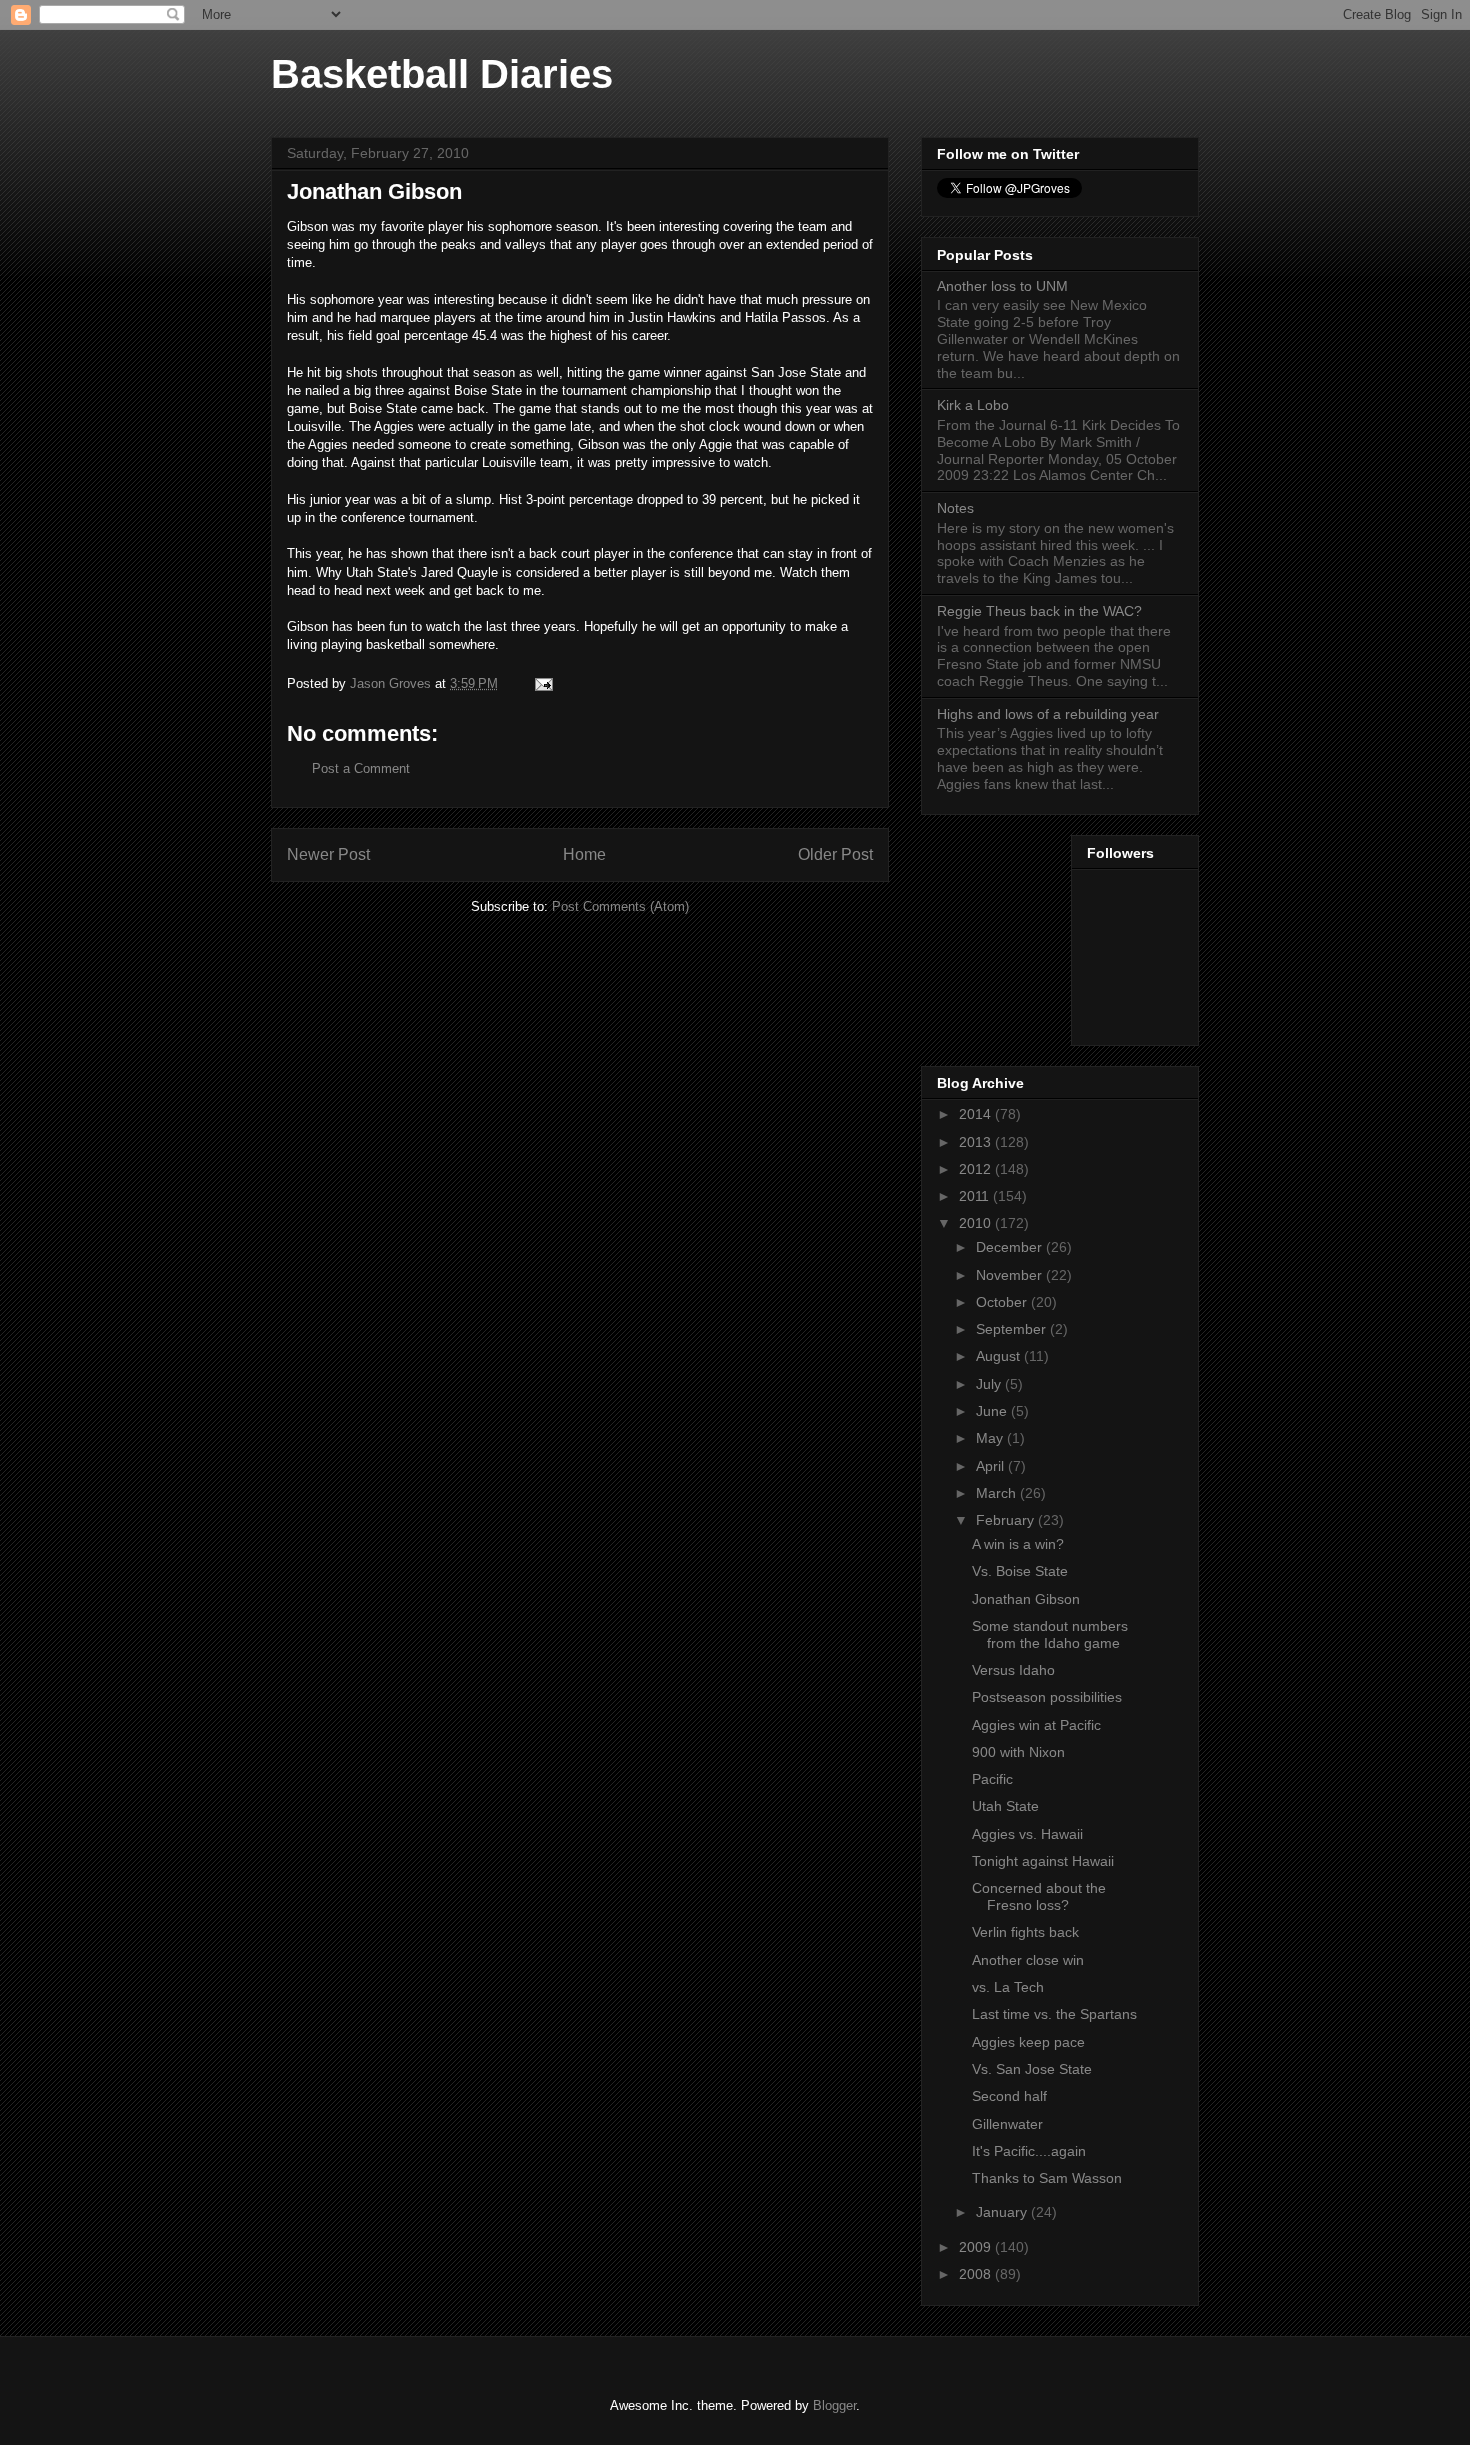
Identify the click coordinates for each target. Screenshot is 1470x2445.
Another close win (1028, 1960)
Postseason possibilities (1047, 1697)
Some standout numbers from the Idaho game (1050, 1634)
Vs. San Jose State (1032, 2069)
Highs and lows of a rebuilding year (1048, 714)
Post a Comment (361, 768)
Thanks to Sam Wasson (1047, 2178)
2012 (977, 1169)
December (1011, 1247)
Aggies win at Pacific (1036, 1725)
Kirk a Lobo (973, 405)
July (990, 1384)
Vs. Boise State (1020, 1571)
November (1011, 1275)
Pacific (992, 1779)
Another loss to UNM (1002, 286)
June (993, 1411)
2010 (977, 1223)
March (998, 1493)
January (1003, 2212)
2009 (977, 2247)
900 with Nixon (1018, 1752)
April (992, 1466)
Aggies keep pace (1028, 2042)
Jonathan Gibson (1026, 1599)
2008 (977, 2274)
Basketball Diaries (442, 74)
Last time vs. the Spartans (1054, 2014)
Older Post (835, 854)
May (991, 1438)
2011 (976, 1196)
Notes (955, 508)
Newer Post (328, 854)
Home (584, 854)
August (1000, 1356)
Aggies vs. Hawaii (1027, 1834)
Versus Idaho (1013, 1670)
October (1003, 1302)
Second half (1009, 2096)
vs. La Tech (1008, 1987)
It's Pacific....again (1029, 2151)
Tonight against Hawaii (1043, 1861)
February (1007, 1520)
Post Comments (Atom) (620, 906)
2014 (977, 1114)
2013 (977, 1142)
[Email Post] (542, 683)
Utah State (1005, 1806)
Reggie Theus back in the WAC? (1039, 611)
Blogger (834, 2405)
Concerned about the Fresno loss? (1039, 1896)
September (1013, 1329)
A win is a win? (1018, 1544)
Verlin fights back (1025, 1932)
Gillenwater (1007, 2124)
